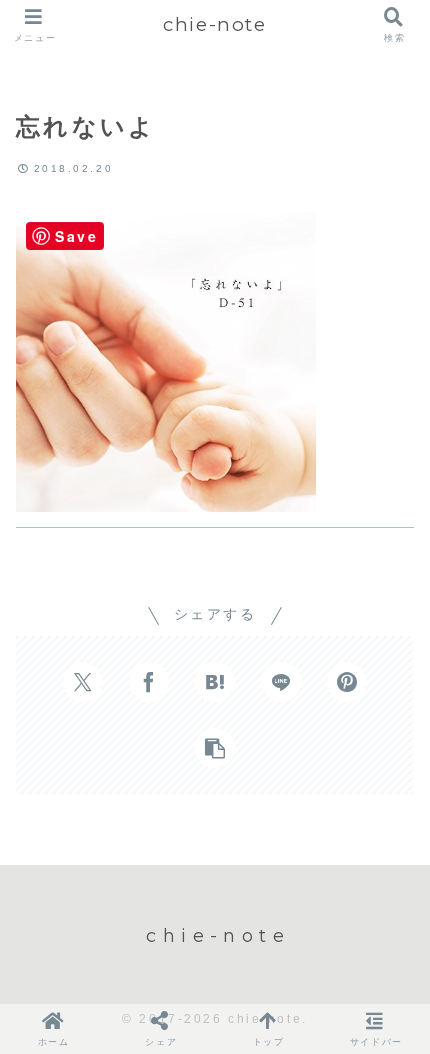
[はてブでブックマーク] (215, 682)
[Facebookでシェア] (149, 682)
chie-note (214, 24)
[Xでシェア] (83, 682)
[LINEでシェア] (281, 682)
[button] (215, 748)
